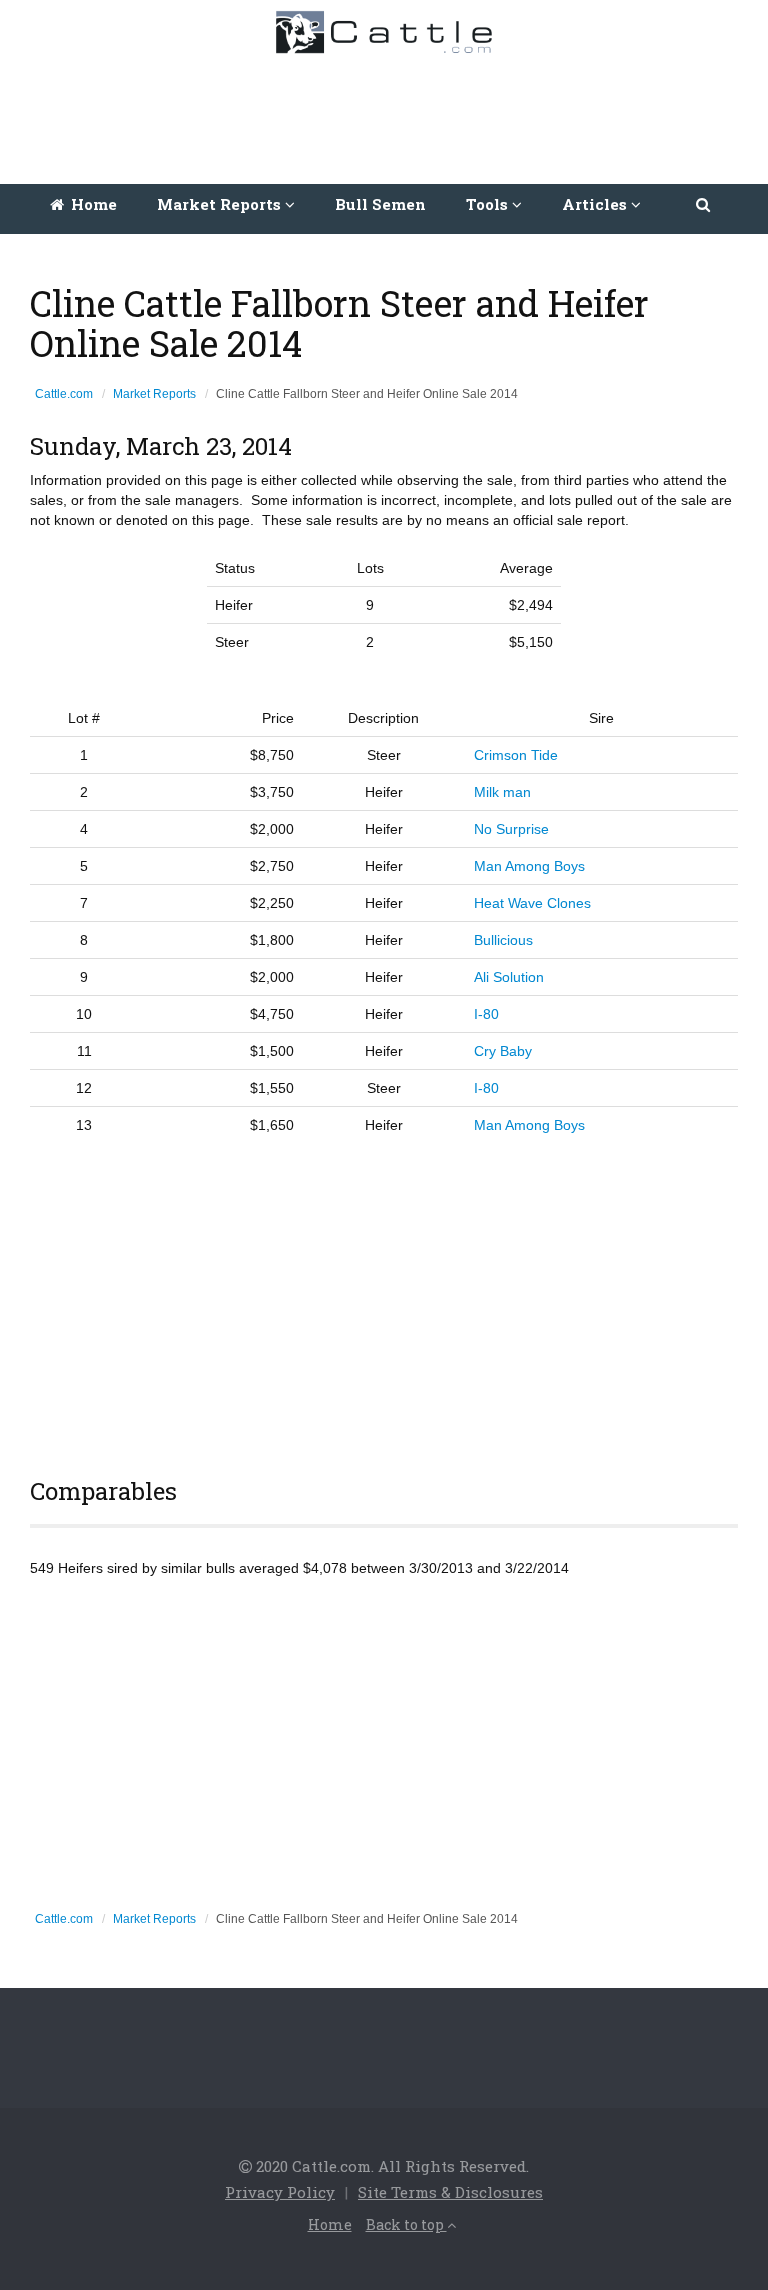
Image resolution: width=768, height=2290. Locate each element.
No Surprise (511, 829)
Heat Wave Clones (532, 903)
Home (92, 204)
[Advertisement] (389, 114)
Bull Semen (380, 204)
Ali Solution (509, 977)
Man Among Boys (529, 866)
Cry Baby (503, 1051)
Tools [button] (489, 204)
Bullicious (503, 940)
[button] (704, 204)
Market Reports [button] (221, 204)
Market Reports (154, 394)
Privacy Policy (280, 2192)
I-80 (486, 1014)
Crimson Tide (516, 755)
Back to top (406, 2224)
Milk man (502, 792)
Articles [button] (596, 204)
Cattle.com (64, 394)
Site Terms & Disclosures (450, 2192)
